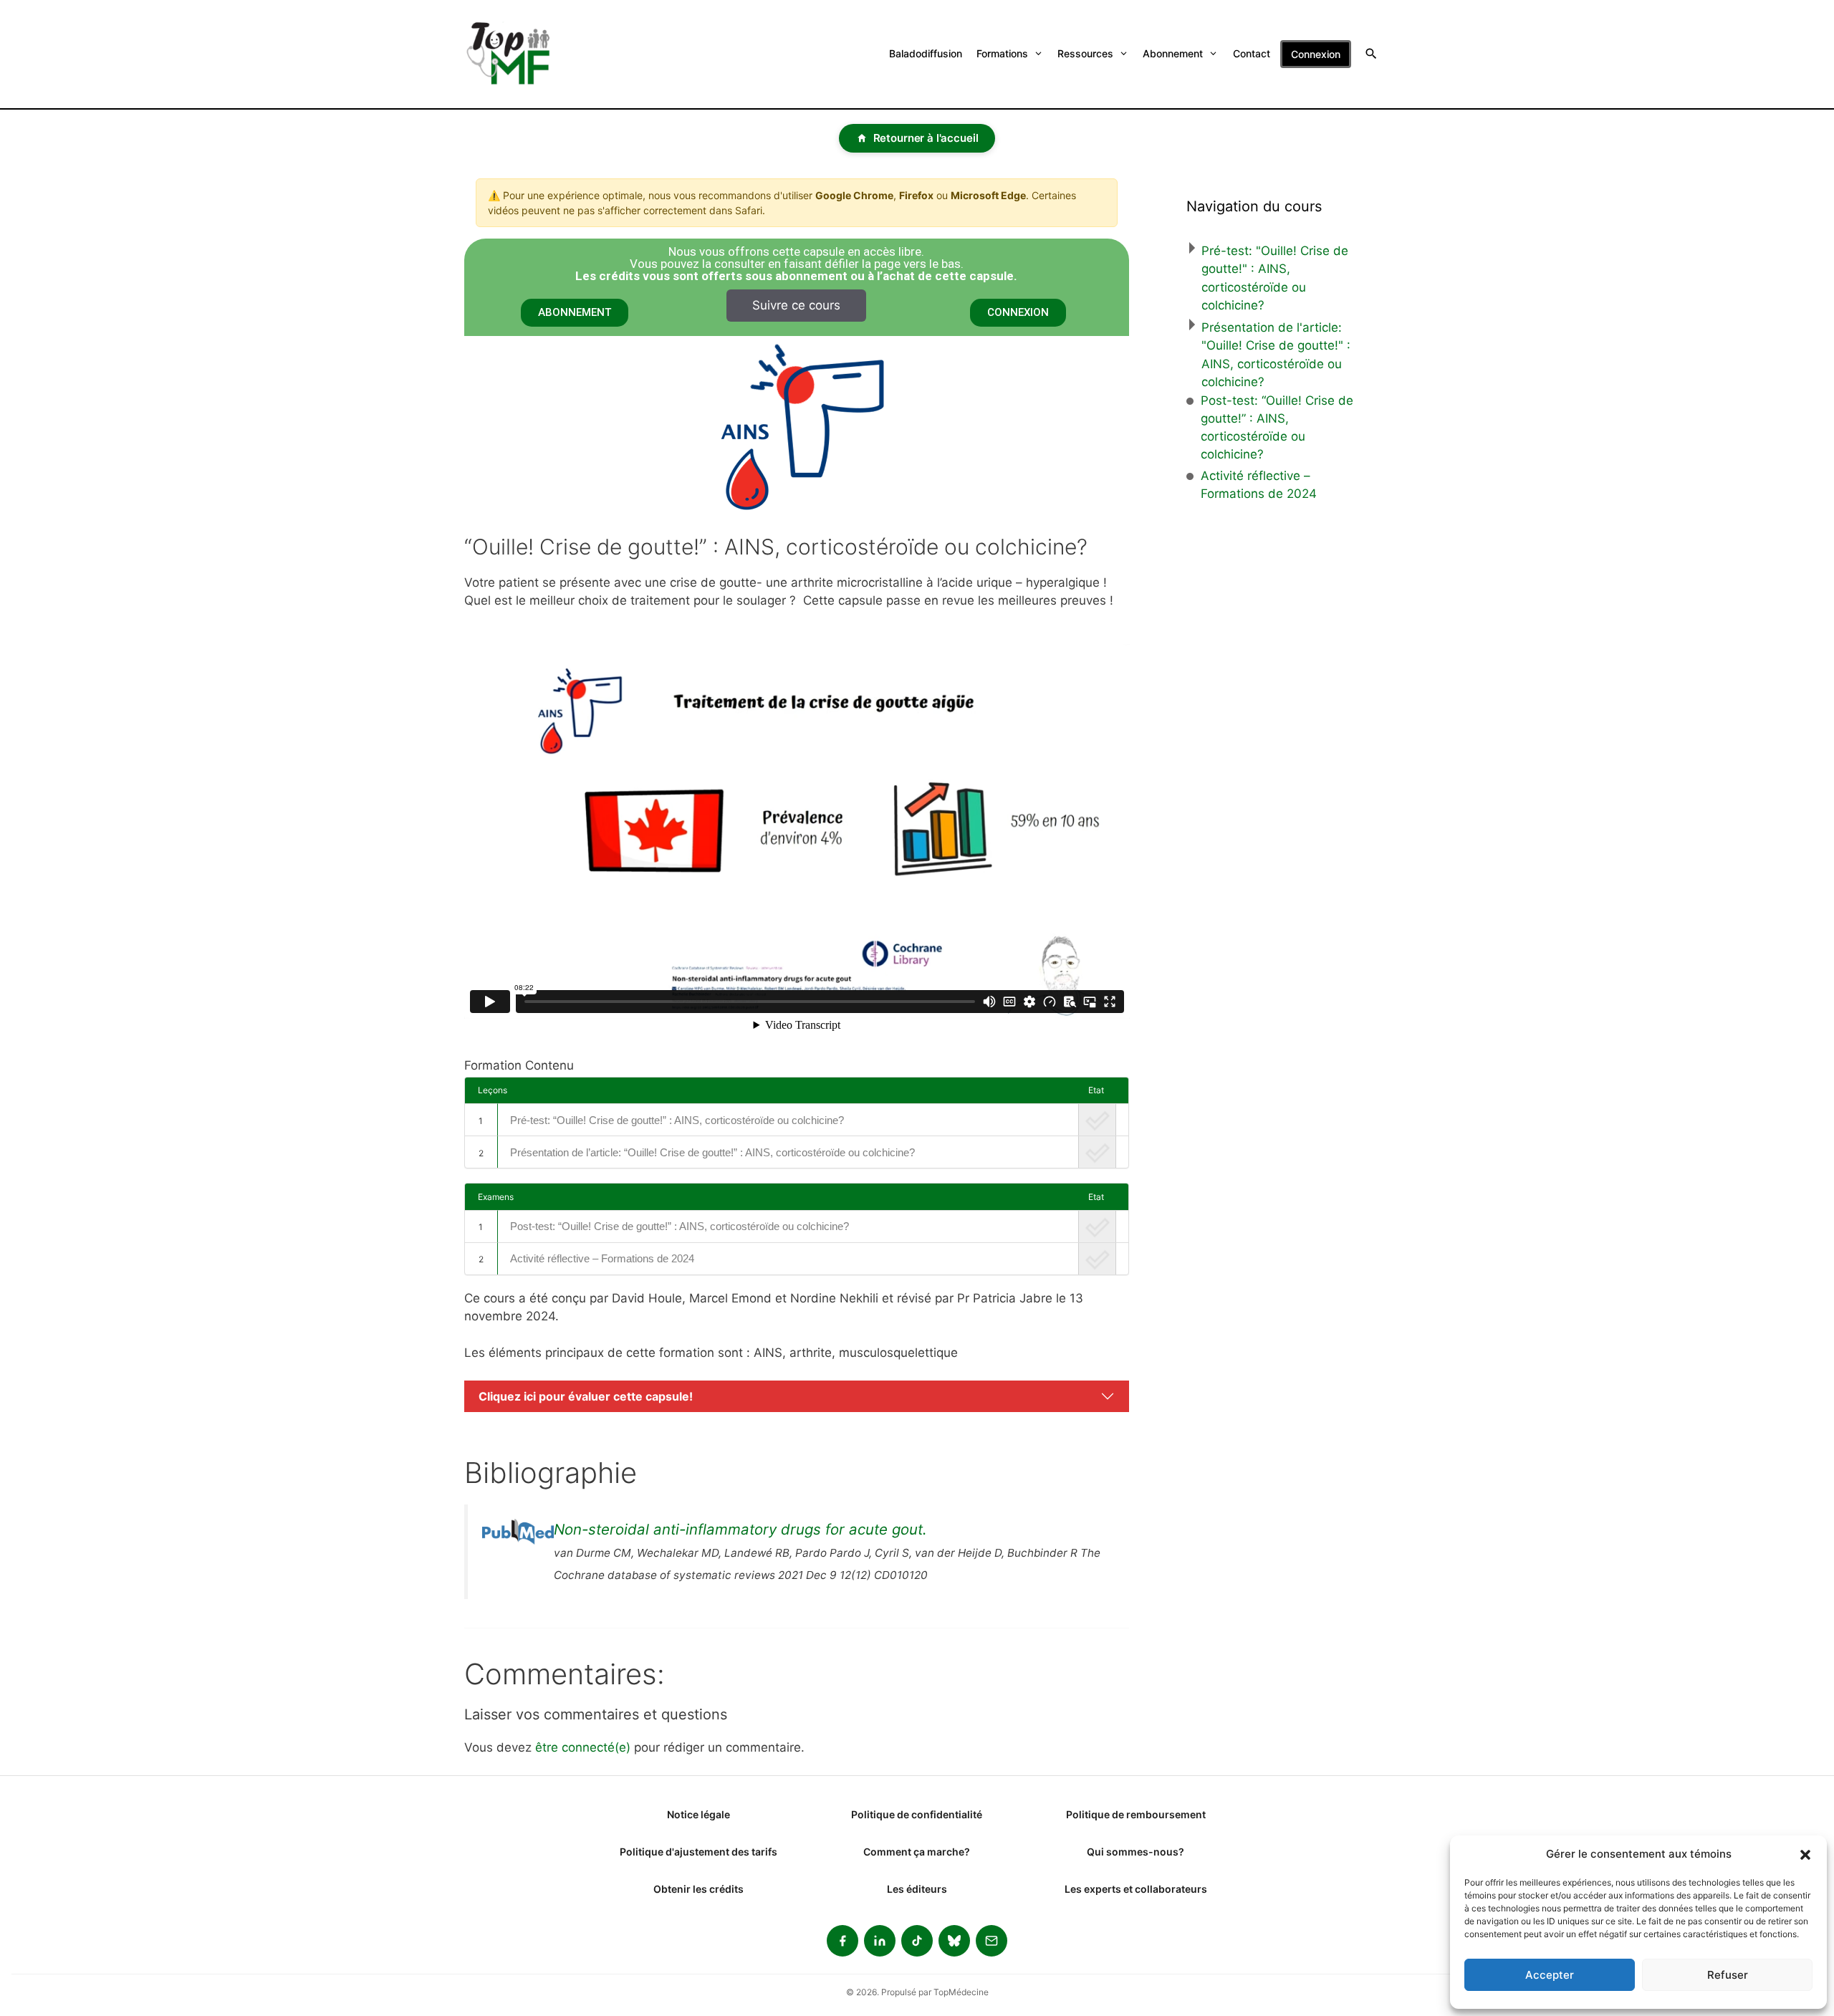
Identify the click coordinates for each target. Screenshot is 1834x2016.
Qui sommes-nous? (1136, 1852)
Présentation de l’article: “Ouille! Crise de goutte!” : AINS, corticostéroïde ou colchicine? (712, 1152)
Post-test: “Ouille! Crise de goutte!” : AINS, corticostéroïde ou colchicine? (680, 1226)
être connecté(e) (583, 1747)
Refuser (1728, 1975)
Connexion (1316, 54)
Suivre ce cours (796, 305)
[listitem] (842, 1941)
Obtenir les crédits (698, 1889)
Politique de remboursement (1136, 1814)
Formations (1002, 53)
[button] (1805, 1854)
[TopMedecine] (517, 54)
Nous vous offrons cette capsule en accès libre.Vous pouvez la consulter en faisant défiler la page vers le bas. (796, 264)
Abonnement (1173, 53)
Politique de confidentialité (917, 1814)
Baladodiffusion (926, 53)
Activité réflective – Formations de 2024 (602, 1258)
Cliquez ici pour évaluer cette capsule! (586, 1396)
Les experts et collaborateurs (1136, 1889)
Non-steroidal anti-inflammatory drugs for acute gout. (740, 1529)
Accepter (1550, 1975)
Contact (1252, 53)
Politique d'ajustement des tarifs (698, 1852)
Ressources (1085, 53)
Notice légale (698, 1814)
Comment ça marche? (917, 1852)
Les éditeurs (917, 1889)
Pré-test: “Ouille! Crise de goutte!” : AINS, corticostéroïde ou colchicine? (677, 1120)
